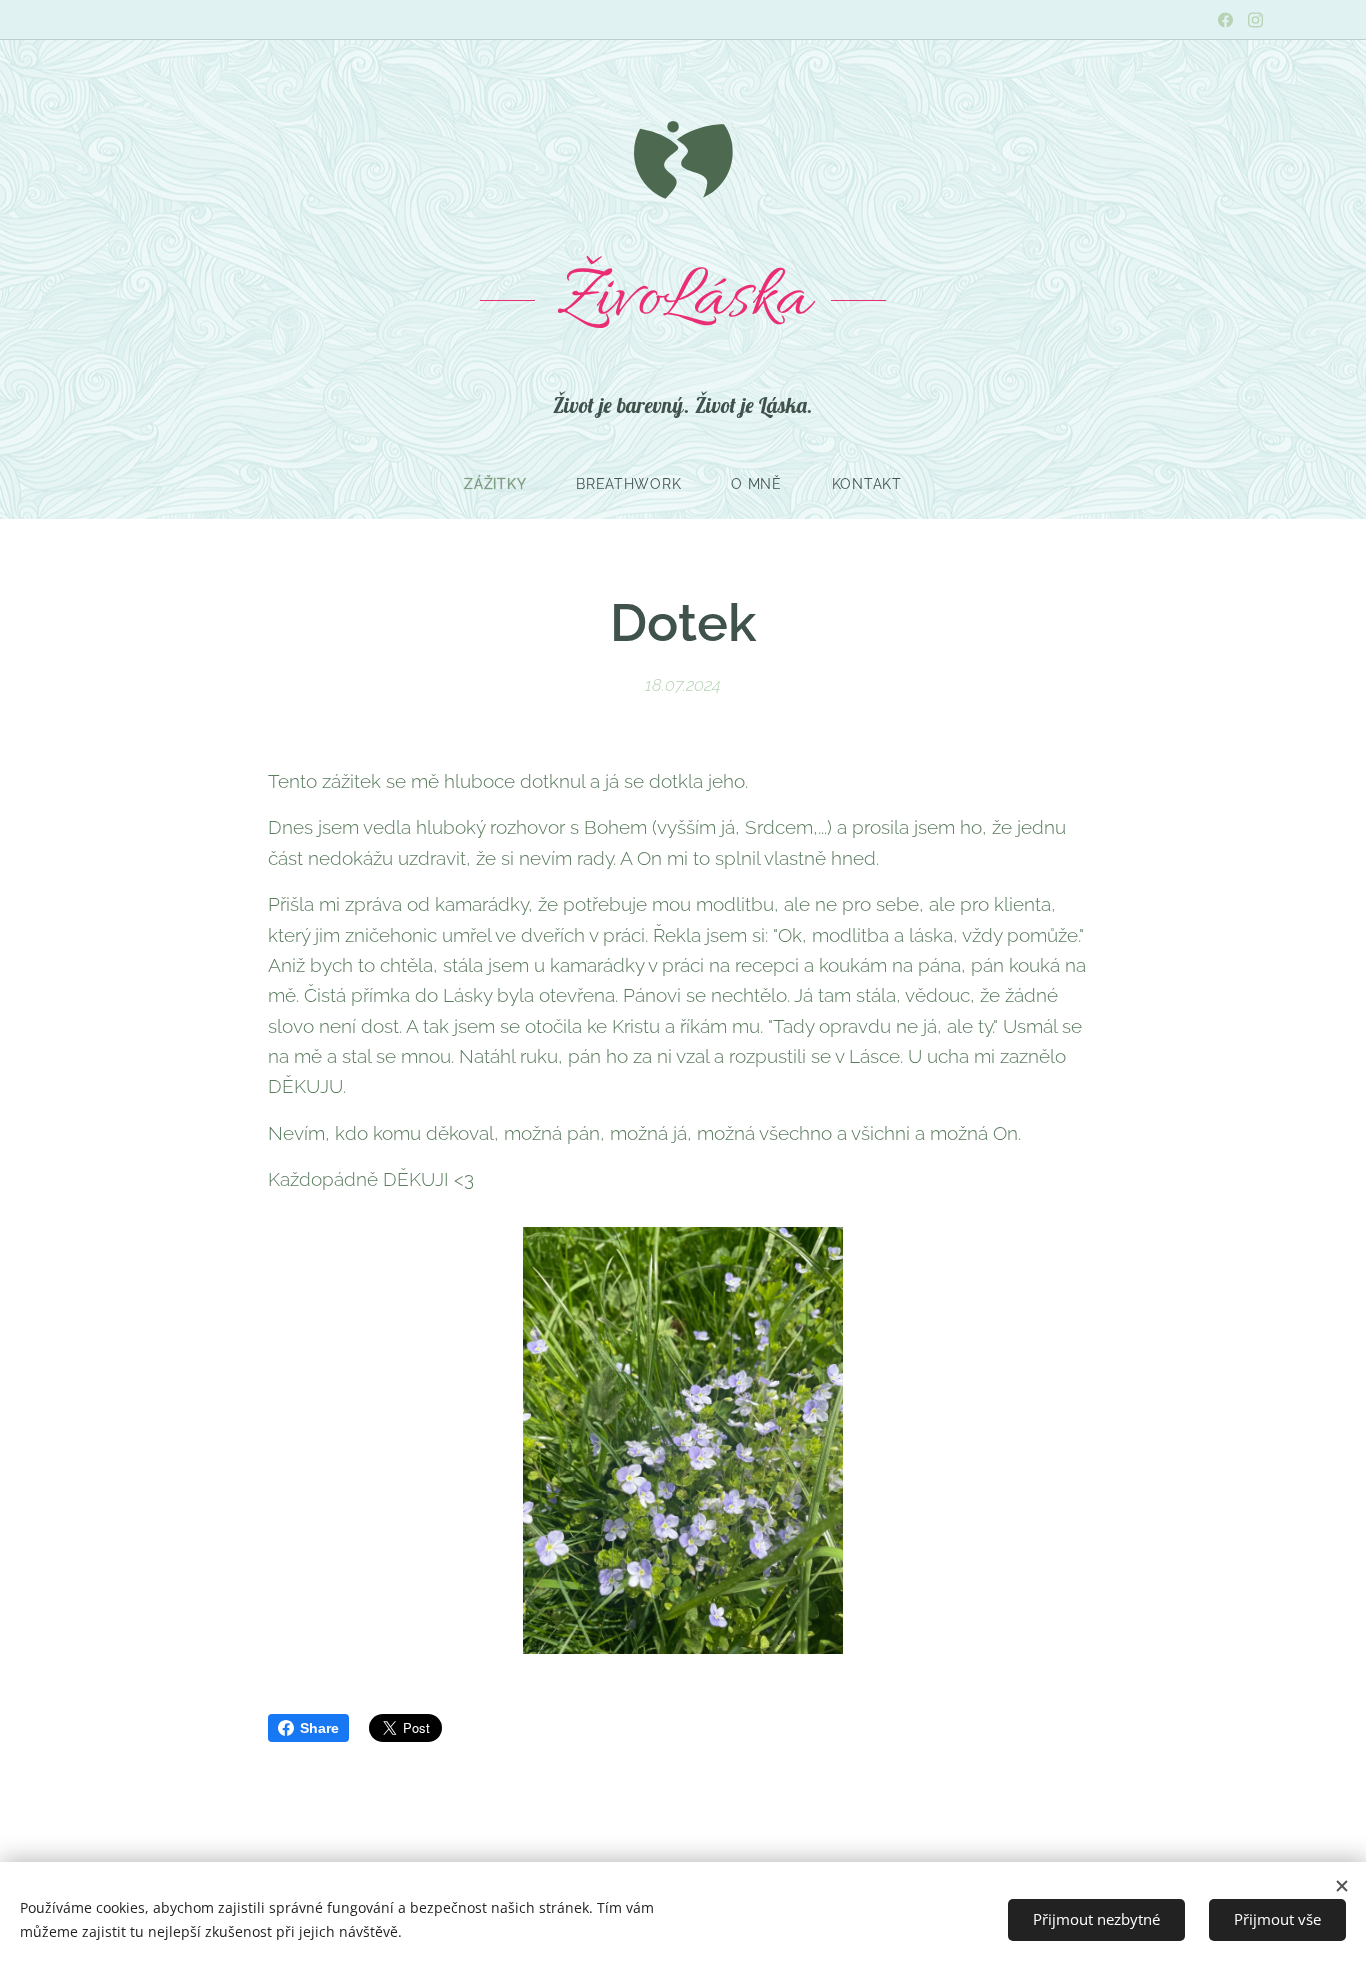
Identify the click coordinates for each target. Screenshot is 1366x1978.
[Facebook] (1225, 20)
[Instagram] (1255, 20)
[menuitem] (507, 484)
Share (319, 1728)
